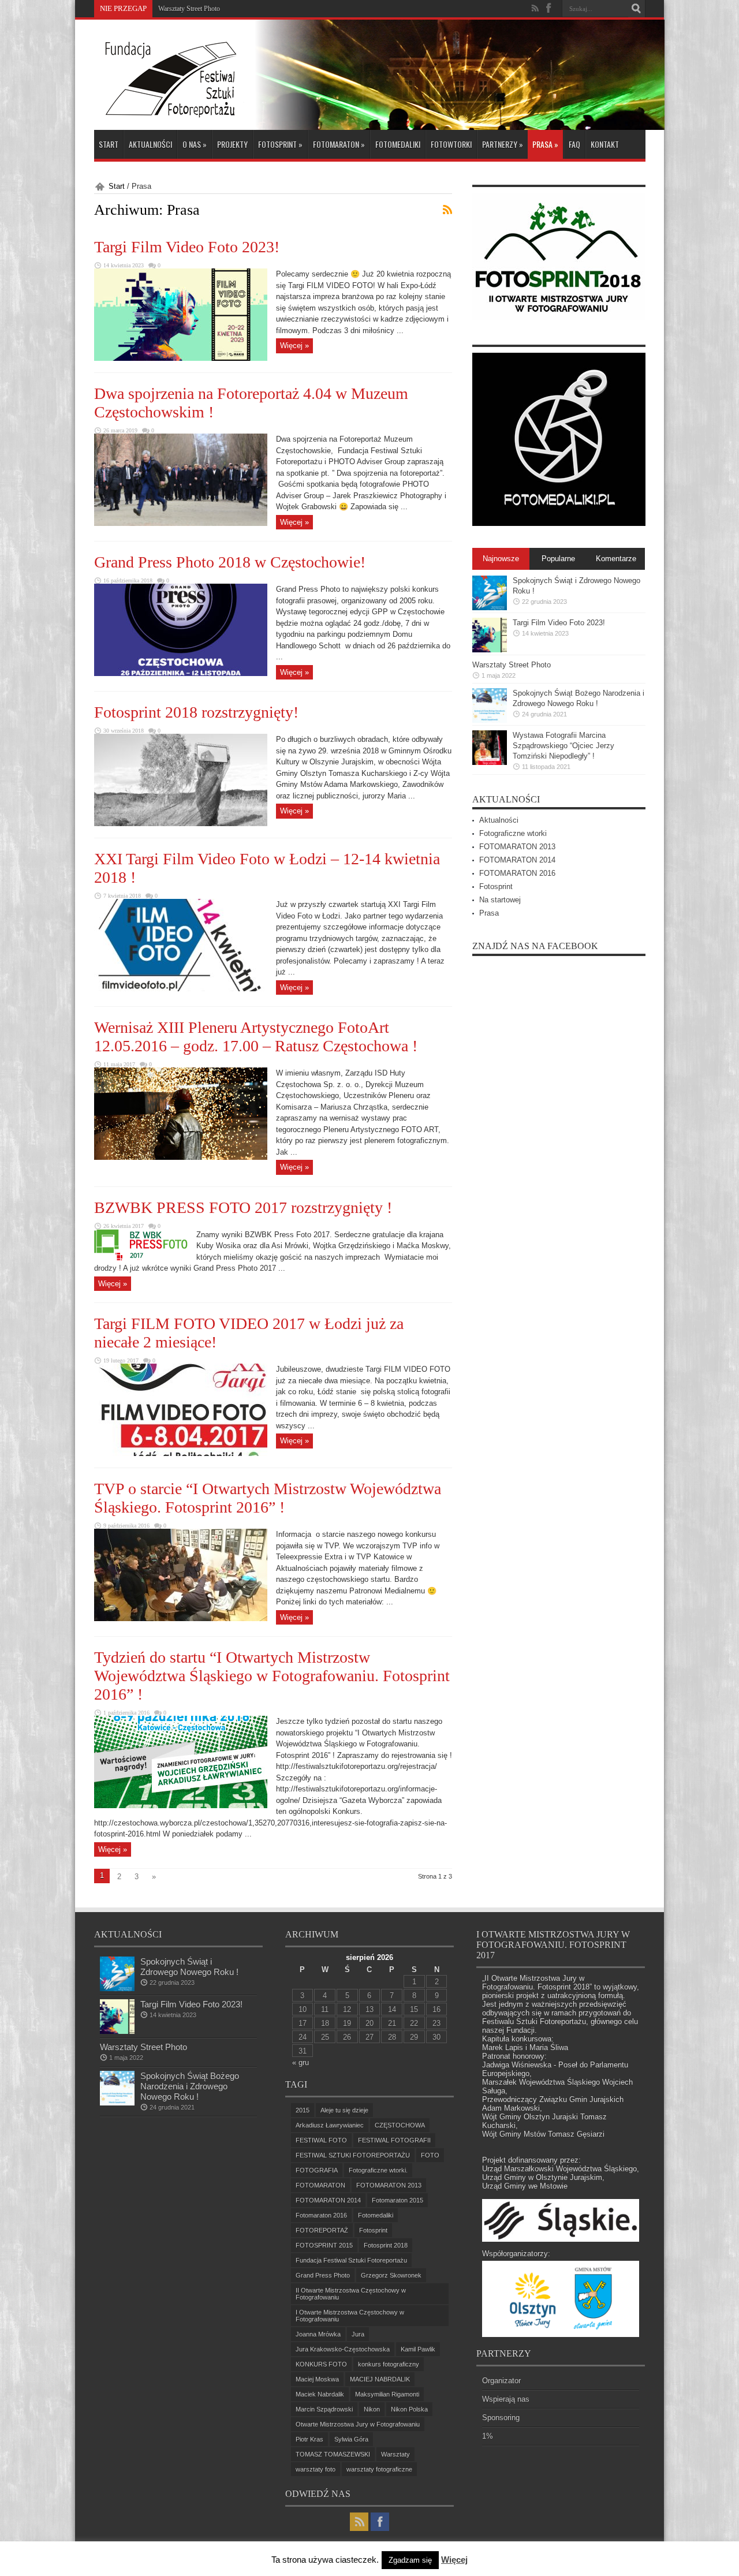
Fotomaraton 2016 (321, 2215)
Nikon (372, 2409)
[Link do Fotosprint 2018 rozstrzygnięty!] (181, 824)
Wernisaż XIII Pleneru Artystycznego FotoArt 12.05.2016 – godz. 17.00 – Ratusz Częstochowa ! (256, 1037)
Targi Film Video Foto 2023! (187, 247)
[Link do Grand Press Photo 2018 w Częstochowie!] (181, 673)
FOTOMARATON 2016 (517, 873)
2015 (303, 2110)
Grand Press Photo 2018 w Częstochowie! (230, 562)
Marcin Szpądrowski (324, 2409)
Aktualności (150, 144)
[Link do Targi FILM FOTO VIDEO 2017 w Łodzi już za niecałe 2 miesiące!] (181, 1453)
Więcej (454, 2560)
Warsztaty (395, 2454)
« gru (301, 2062)
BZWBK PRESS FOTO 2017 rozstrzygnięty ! (243, 1207)
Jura (358, 2334)
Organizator (501, 2381)
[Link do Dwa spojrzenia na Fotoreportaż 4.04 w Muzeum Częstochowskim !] (181, 523)
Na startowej (500, 900)
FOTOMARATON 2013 (517, 847)
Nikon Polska (409, 2409)
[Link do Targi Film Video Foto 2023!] (181, 358)
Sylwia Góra (351, 2439)
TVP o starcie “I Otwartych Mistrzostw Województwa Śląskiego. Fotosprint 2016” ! (268, 1498)
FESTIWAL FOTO (321, 2140)
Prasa (545, 144)
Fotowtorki (451, 144)
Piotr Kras (309, 2439)
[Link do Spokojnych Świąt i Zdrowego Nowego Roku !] (490, 608)
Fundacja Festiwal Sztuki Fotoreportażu (351, 2260)
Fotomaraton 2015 (398, 2200)
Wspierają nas (506, 2399)
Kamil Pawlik (418, 2349)
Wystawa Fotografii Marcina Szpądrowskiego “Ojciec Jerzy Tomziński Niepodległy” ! (563, 746)
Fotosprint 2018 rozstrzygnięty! (196, 712)
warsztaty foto (316, 2469)
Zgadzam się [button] (410, 2560)
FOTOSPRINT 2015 (324, 2245)
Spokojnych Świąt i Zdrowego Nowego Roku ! (189, 1967)
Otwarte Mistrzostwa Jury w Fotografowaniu (358, 2424)
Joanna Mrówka (318, 2334)
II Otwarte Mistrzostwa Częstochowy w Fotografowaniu (351, 2294)
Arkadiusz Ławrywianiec (330, 2125)
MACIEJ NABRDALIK (380, 2379)
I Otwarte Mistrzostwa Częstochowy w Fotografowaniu (350, 2316)
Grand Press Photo (323, 2275)
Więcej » (294, 346)
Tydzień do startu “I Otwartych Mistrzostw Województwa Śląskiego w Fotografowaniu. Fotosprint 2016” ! (272, 1676)
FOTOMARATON (339, 144)
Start (109, 144)
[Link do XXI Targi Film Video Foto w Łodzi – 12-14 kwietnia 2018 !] (181, 989)
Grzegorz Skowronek (391, 2275)
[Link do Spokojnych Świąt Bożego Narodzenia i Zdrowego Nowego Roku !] (490, 720)
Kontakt (605, 144)
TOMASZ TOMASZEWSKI (333, 2454)
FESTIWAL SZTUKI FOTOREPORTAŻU (353, 2155)
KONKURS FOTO (321, 2364)
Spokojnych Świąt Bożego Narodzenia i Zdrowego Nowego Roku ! (251, 9)
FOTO (430, 2155)
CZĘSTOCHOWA (400, 2125)
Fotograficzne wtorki (513, 833)
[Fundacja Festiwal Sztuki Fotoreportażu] (169, 113)
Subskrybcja (447, 210)
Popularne (558, 559)
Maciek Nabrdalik (320, 2394)
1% (488, 2436)
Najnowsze (501, 559)
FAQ (574, 144)
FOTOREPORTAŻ (322, 2230)
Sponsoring (501, 2418)
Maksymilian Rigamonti (387, 2394)
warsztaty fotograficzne (379, 2469)
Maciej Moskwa (317, 2379)
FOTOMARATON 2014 (517, 860)
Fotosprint (280, 144)
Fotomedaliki (398, 144)
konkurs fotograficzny (389, 2364)
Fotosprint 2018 (386, 2245)
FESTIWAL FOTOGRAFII (394, 2140)
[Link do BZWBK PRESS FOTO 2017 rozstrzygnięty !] (141, 1258)
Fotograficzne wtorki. (378, 2170)
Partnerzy (503, 144)
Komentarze (616, 559)
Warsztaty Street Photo (512, 665)
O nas (195, 144)
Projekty (232, 144)
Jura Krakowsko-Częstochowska (343, 2349)
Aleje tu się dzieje (344, 2110)
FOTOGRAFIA (317, 2170)
